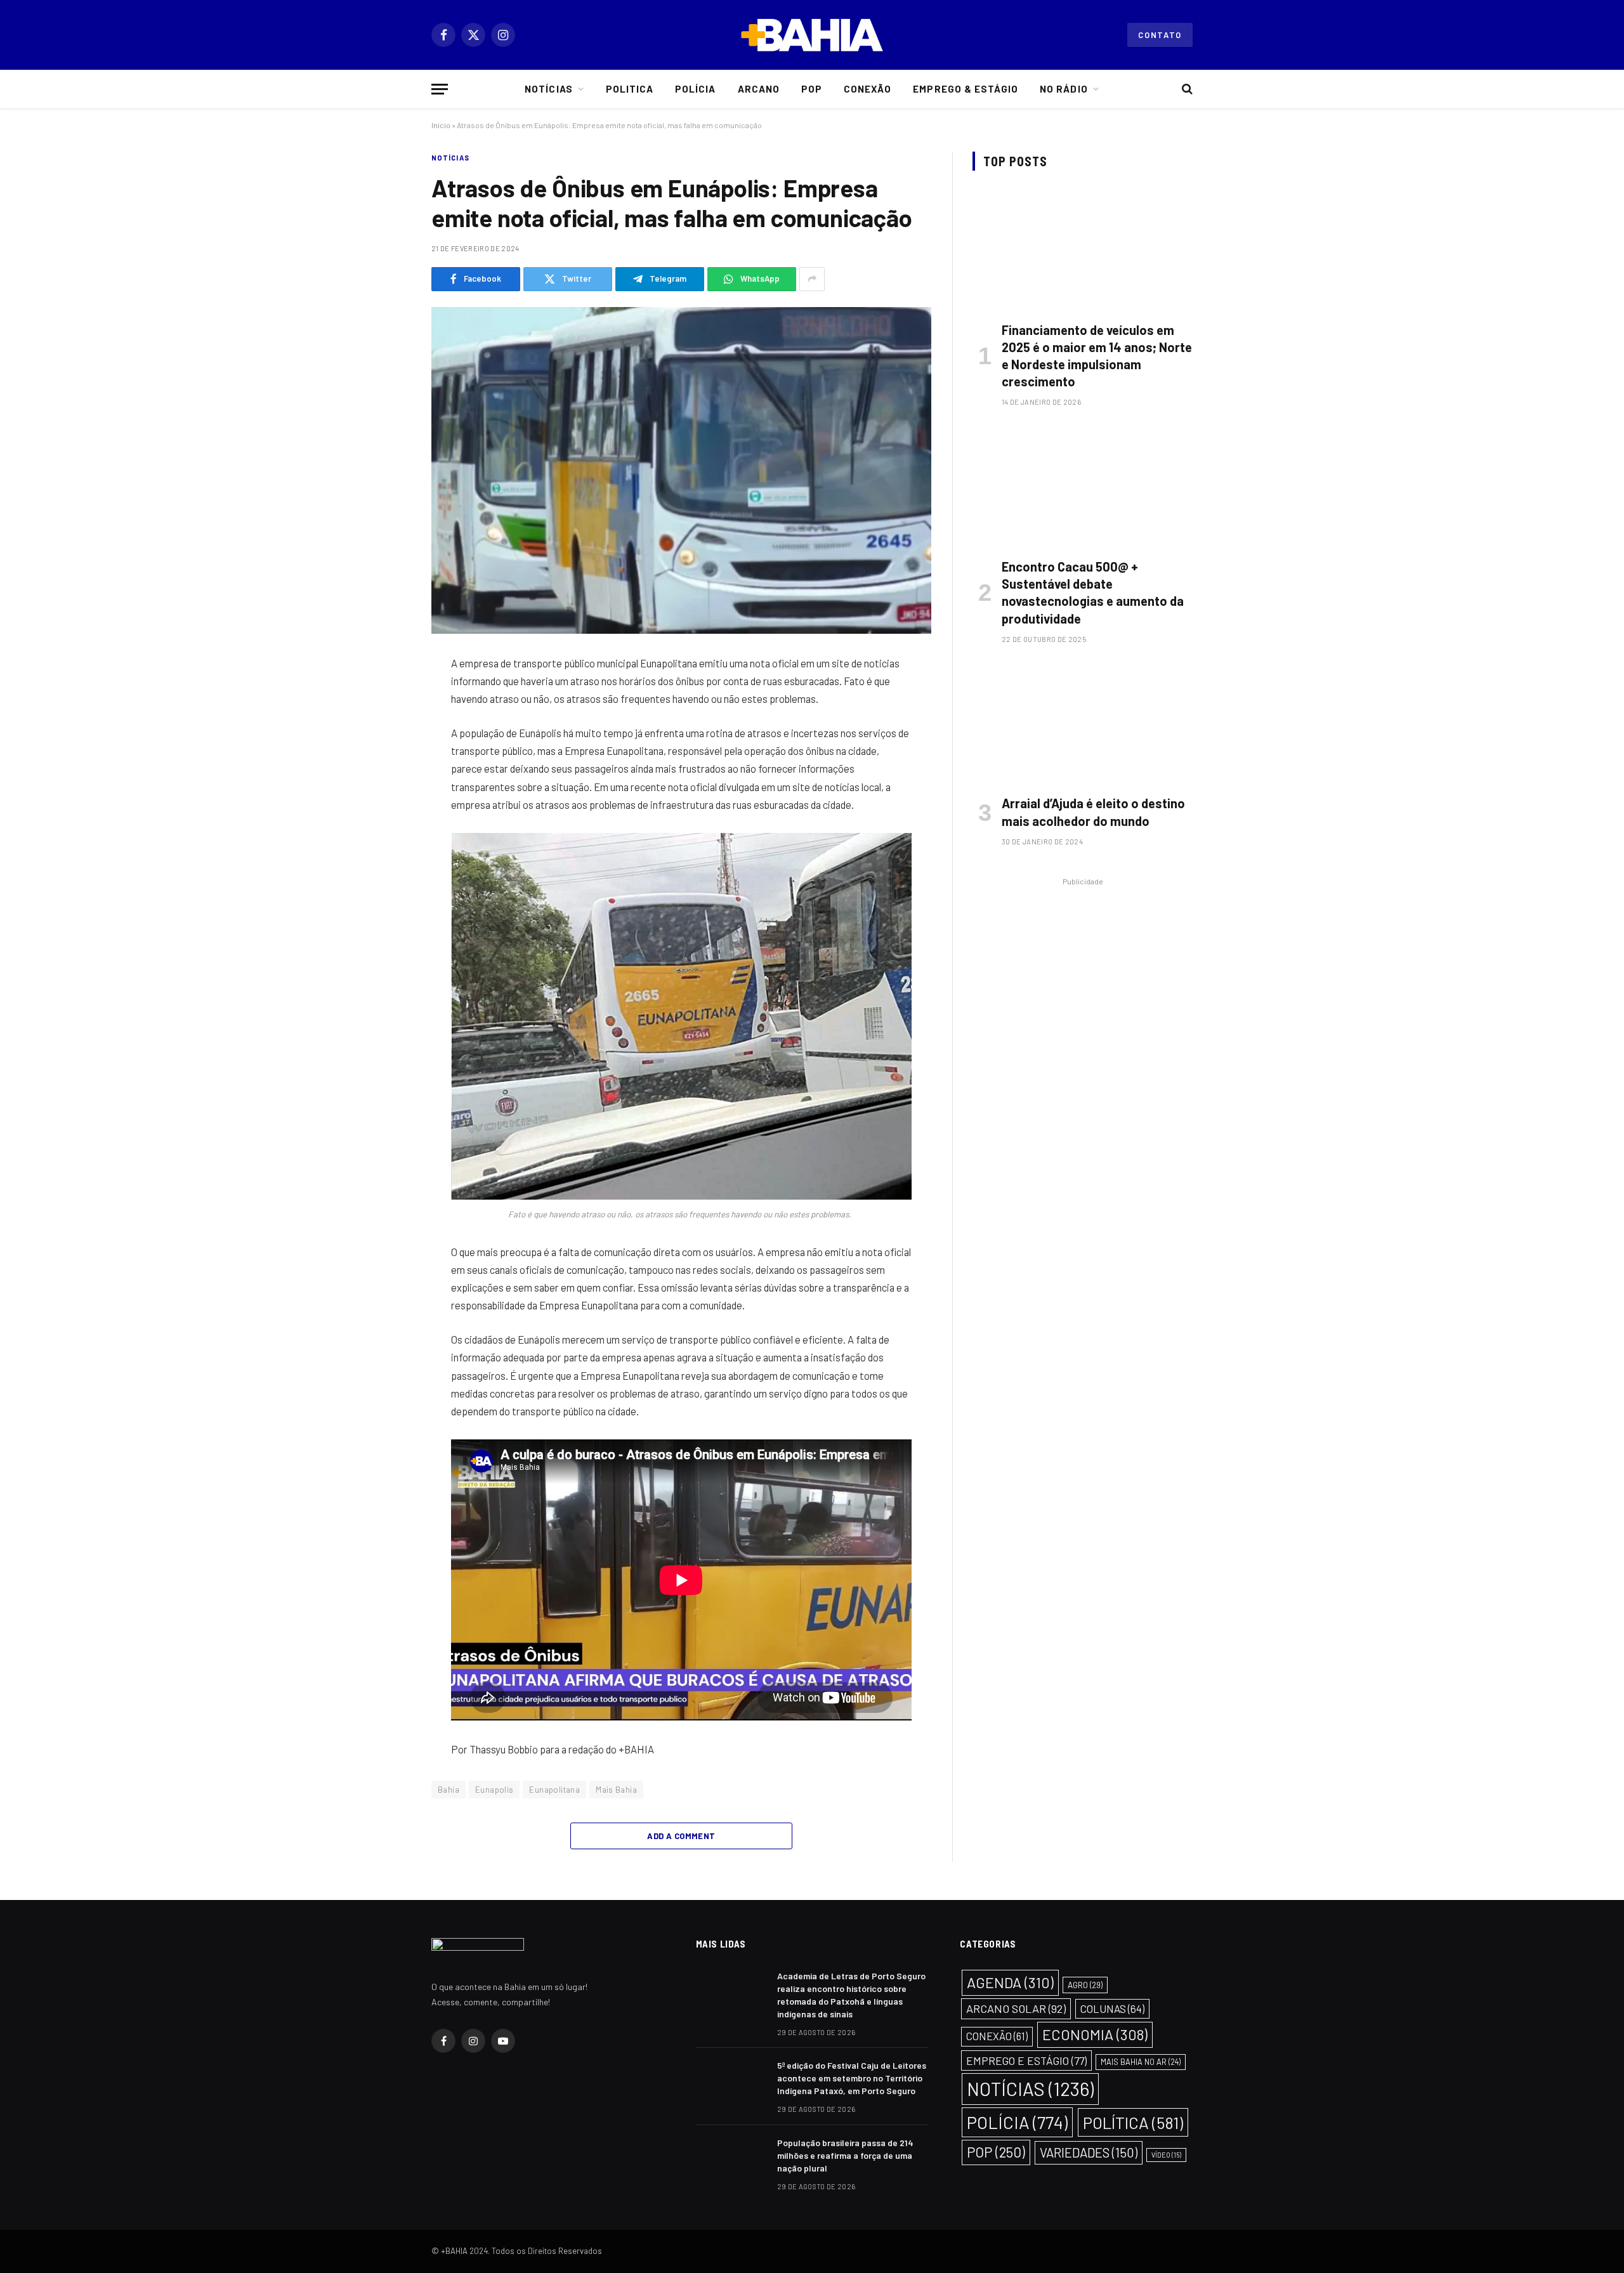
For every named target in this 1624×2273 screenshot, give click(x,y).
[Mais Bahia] (812, 35)
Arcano (759, 89)
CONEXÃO (997, 2036)
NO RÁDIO (1064, 89)
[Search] (1186, 89)
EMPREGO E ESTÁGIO (1026, 2060)
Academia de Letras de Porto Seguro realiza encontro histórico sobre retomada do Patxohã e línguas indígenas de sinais (851, 1995)
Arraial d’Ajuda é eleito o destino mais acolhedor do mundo (1093, 812)
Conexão (868, 89)
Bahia (449, 1790)
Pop (812, 89)
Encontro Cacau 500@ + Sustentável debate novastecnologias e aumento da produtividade (1093, 593)
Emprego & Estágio (966, 89)
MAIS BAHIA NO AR (1141, 2062)
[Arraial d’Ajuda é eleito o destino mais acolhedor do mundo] (1083, 723)
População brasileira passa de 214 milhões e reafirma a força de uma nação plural (845, 2155)
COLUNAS (1112, 2008)
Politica (630, 89)
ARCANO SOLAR (1016, 2008)
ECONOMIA (1095, 2034)
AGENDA (1010, 1982)
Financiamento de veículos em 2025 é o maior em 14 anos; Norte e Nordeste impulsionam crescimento (1097, 356)
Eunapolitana (554, 1790)
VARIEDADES (1089, 2152)
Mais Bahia (616, 1790)
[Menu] (440, 89)
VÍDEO (1166, 2155)
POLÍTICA (1133, 2122)
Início (441, 125)
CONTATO (1160, 35)
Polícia (695, 89)
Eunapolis (494, 1790)
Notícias (548, 89)
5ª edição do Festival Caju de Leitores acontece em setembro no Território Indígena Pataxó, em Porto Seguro (852, 2078)
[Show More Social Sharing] (812, 279)
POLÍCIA (1017, 2122)
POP (996, 2152)
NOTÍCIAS (450, 158)
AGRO (1085, 1985)
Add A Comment (681, 1836)
